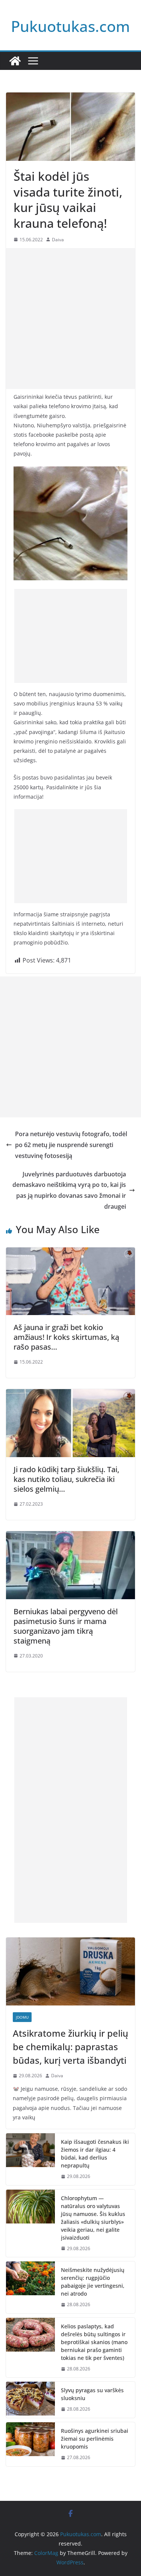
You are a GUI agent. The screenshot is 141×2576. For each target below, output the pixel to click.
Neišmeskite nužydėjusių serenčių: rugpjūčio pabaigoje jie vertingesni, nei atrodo (93, 2282)
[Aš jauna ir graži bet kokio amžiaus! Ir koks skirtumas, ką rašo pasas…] (70, 1253)
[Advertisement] (70, 319)
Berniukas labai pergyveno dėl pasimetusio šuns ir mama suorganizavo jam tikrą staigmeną (66, 1626)
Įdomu (22, 2017)
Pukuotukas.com (70, 26)
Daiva (58, 240)
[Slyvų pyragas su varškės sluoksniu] (30, 2400)
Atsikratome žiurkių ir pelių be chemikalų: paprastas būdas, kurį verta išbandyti (70, 2047)
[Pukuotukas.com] (15, 61)
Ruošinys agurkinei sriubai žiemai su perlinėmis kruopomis (95, 2439)
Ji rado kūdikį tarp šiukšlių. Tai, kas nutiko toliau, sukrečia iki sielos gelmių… (66, 1479)
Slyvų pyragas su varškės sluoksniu (92, 2394)
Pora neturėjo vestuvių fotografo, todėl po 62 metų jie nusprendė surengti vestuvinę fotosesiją (71, 1145)
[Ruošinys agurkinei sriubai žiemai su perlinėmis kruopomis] (30, 2444)
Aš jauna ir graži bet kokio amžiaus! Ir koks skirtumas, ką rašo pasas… (66, 1337)
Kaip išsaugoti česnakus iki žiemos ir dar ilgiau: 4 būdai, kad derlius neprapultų (95, 2154)
